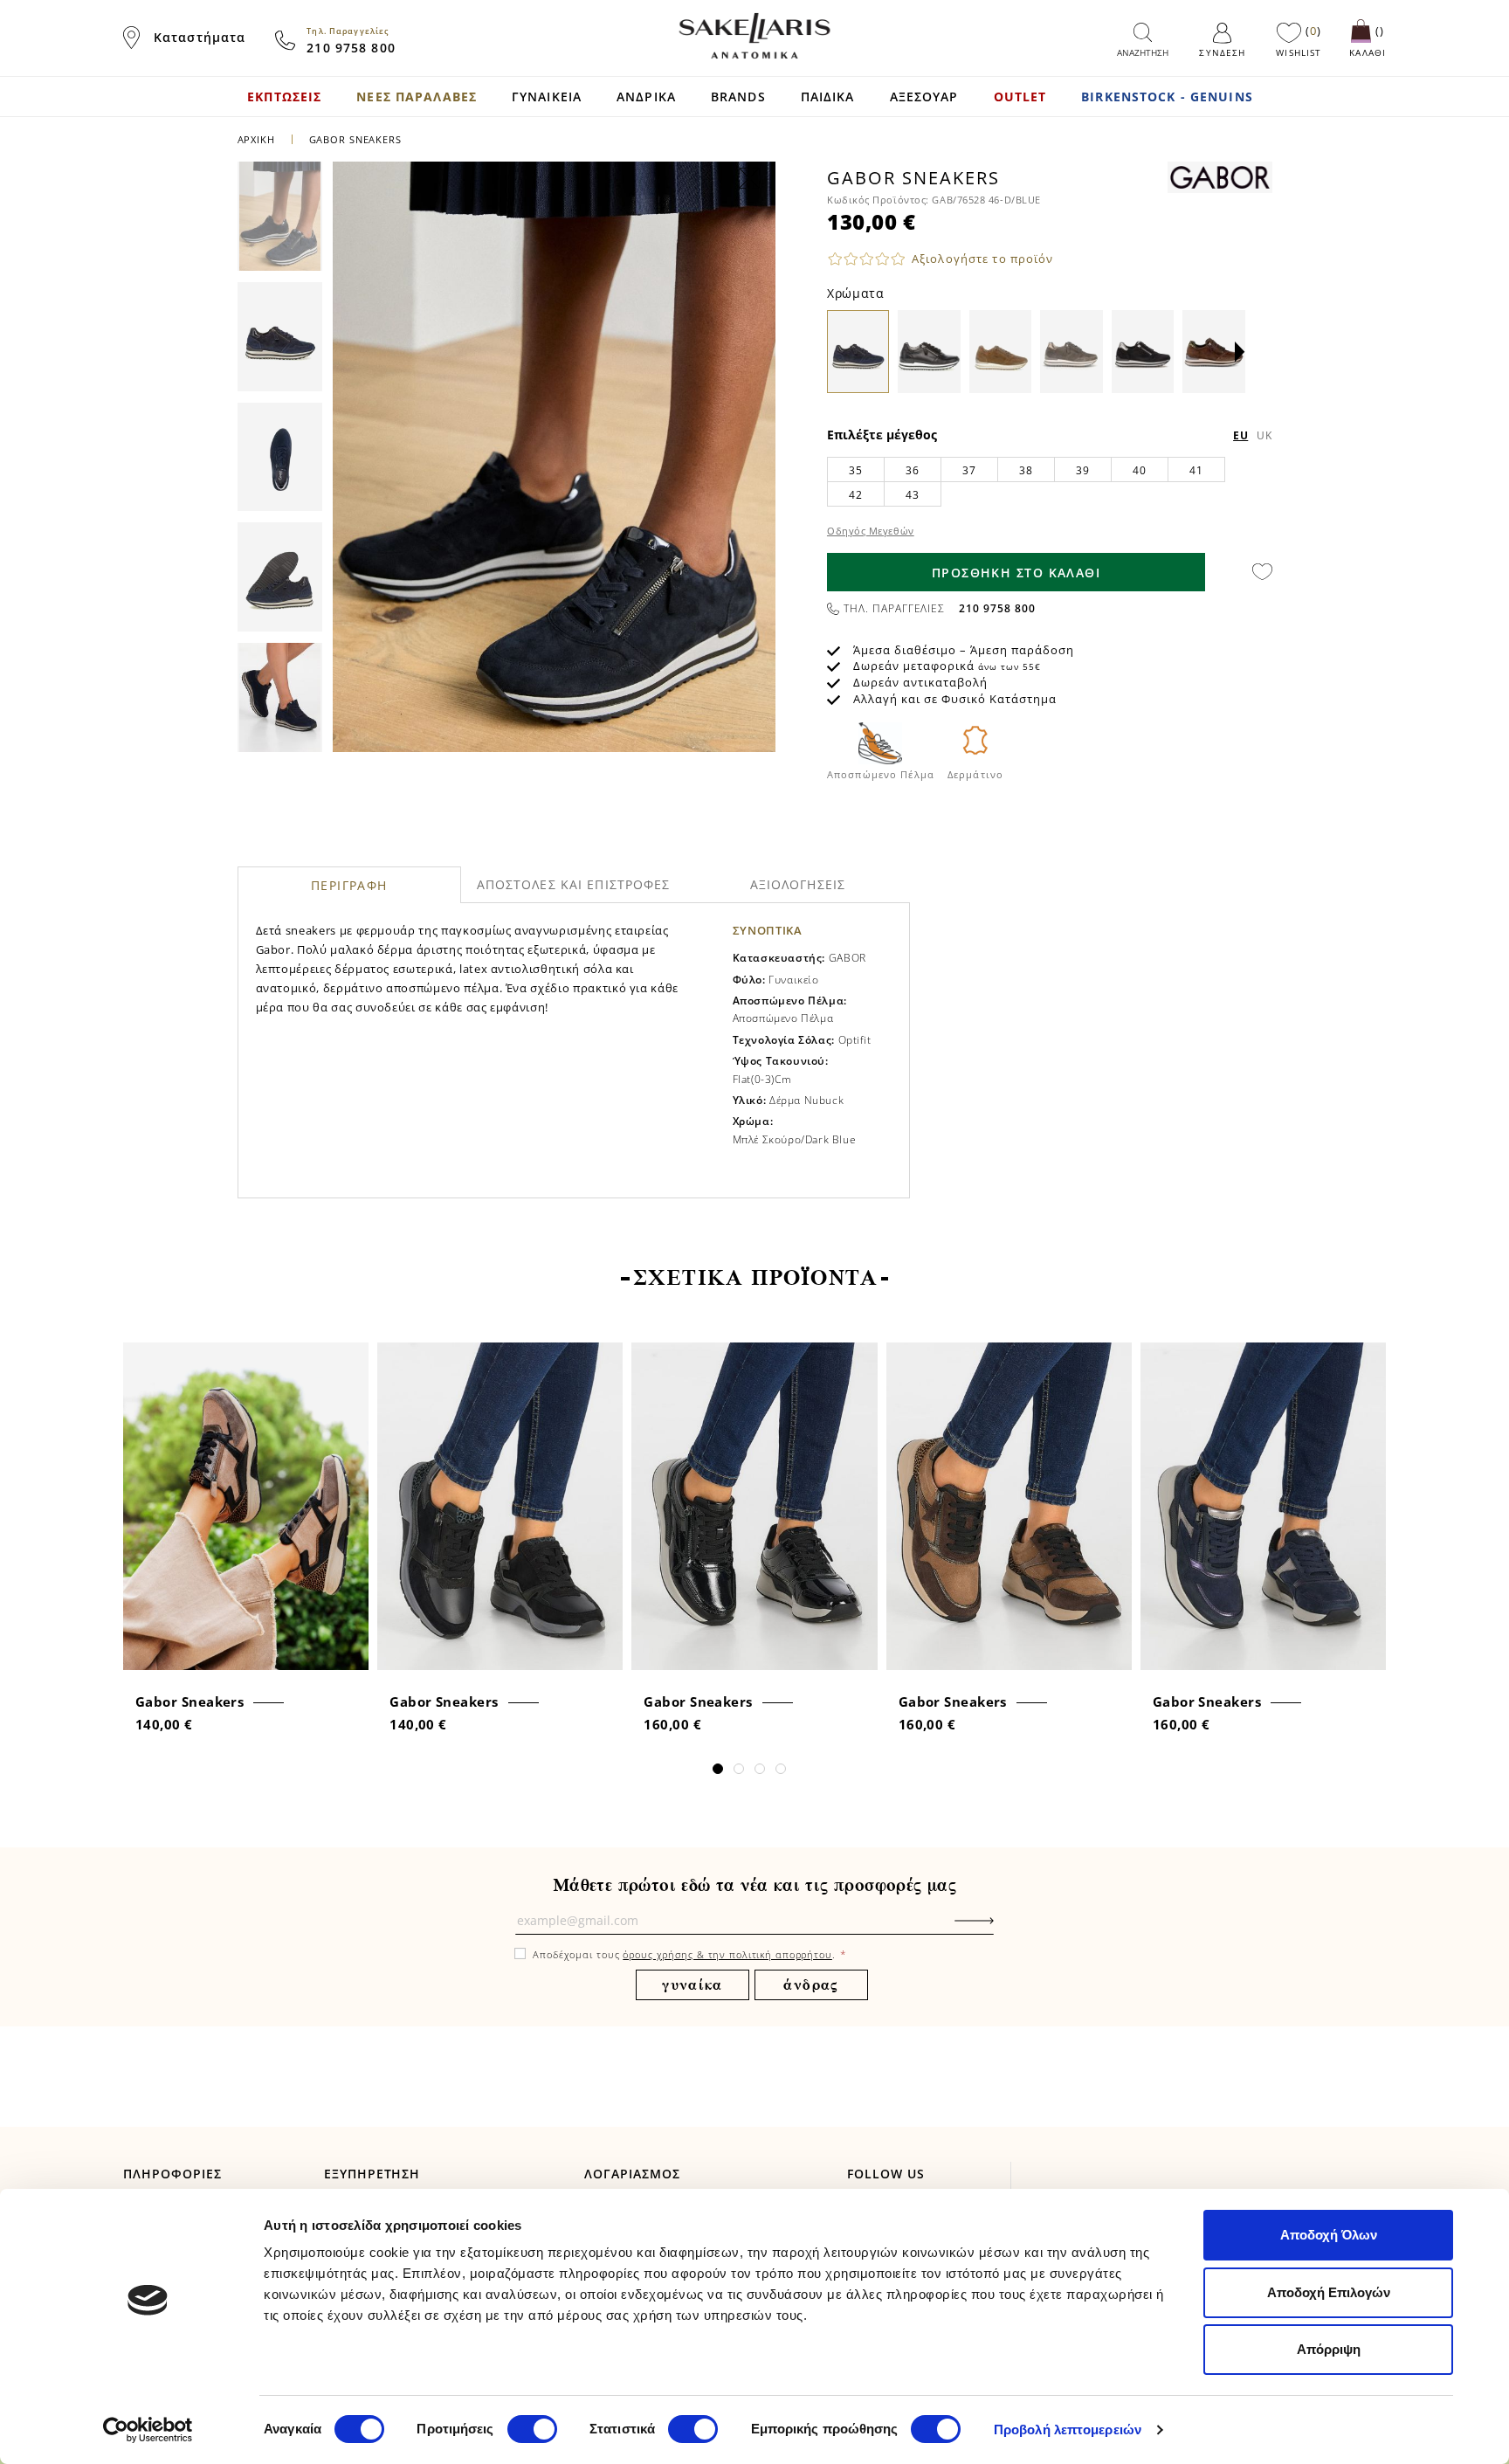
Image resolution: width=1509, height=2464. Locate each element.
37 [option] (969, 470)
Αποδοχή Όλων (1329, 2235)
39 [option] (1082, 470)
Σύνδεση (1222, 52)
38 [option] (1026, 470)
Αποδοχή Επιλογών (1329, 2292)
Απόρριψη (1329, 2349)
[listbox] (1050, 481)
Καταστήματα (200, 37)
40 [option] (1139, 470)
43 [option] (912, 495)
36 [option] (912, 470)
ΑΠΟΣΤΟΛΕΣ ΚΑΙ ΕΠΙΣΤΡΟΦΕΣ (574, 884)
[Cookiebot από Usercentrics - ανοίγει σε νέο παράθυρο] (148, 2430)
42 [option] (855, 495)
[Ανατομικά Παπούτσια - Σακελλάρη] (754, 36)
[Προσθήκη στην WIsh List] (350, 1358)
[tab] (350, 885)
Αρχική (256, 139)
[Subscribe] (1001, 1929)
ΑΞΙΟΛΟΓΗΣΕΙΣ (798, 884)
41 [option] (1196, 470)
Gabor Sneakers (189, 1701)
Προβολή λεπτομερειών (1068, 2429)
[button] (1240, 352)
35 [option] (855, 470)
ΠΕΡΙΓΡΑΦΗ (349, 885)
